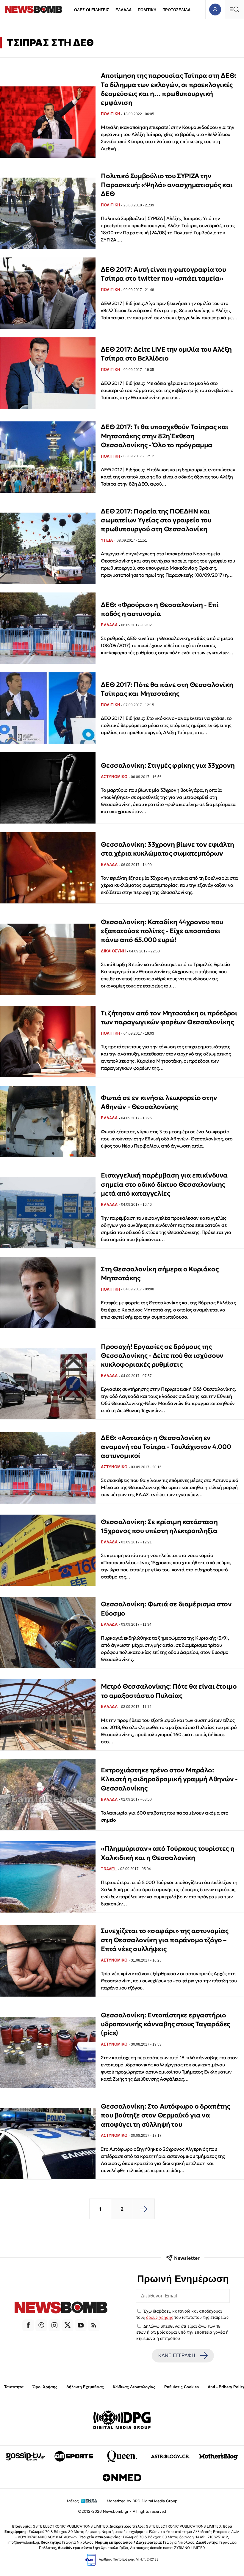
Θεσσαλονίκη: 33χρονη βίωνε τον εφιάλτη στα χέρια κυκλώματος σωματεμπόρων (167, 849)
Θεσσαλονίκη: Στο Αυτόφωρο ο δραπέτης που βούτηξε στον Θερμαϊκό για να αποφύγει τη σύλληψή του (165, 2115)
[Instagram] (54, 2325)
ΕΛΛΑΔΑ (123, 10)
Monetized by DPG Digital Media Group (142, 2501)
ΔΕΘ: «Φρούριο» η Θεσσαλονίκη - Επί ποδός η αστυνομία (160, 609)
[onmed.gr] (122, 2478)
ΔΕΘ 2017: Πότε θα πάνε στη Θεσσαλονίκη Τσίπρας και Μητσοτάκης (167, 689)
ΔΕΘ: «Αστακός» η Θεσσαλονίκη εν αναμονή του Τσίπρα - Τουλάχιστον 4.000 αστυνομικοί (166, 1447)
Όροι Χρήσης (45, 2387)
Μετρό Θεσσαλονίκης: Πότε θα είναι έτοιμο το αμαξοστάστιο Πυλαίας (169, 1691)
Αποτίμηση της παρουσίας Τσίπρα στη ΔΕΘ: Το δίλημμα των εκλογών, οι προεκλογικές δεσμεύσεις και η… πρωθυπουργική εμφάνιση (169, 89)
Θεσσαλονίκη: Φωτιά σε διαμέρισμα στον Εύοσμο (166, 1609)
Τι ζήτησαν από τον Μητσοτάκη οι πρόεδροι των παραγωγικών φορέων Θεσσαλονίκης (169, 1018)
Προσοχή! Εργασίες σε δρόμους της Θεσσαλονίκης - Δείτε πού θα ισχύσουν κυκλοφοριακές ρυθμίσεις (162, 1356)
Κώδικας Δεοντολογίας (134, 2387)
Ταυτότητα (14, 2387)
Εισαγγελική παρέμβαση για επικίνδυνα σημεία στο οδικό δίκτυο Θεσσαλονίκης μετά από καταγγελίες (164, 1184)
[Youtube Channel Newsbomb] (81, 2325)
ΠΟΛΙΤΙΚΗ (147, 10)
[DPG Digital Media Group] (122, 2421)
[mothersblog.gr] (218, 2456)
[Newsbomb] (61, 2308)
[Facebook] (28, 2325)
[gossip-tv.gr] (26, 2456)
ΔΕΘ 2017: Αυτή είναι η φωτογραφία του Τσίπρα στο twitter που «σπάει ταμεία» (163, 274)
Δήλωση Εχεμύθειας (85, 2387)
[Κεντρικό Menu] (234, 9)
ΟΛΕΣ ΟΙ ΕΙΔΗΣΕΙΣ (92, 10)
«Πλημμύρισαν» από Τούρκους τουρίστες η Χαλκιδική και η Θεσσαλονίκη (168, 1853)
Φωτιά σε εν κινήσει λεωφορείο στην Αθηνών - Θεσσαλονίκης (159, 1102)
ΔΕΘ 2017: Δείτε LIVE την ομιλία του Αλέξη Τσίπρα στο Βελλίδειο (166, 354)
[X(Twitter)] (68, 2325)
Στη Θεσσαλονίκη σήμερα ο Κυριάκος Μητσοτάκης (160, 1274)
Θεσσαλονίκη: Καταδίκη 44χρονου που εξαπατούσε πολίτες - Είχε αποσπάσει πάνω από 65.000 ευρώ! (162, 931)
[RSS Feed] (94, 2325)
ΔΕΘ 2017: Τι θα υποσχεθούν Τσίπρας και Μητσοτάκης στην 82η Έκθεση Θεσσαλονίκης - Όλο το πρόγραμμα (165, 436)
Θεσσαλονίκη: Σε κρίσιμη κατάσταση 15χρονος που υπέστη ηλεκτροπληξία (159, 1526)
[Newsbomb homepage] (34, 9)
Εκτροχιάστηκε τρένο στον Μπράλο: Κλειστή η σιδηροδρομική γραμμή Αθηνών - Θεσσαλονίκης (169, 1779)
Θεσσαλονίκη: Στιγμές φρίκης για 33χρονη (168, 765)
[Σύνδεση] (215, 9)
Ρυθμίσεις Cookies (182, 2387)
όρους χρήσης (160, 2317)
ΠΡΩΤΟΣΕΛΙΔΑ (176, 10)
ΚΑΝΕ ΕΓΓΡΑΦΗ (177, 2355)
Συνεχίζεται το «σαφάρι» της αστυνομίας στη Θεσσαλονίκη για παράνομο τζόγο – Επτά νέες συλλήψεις (165, 1940)
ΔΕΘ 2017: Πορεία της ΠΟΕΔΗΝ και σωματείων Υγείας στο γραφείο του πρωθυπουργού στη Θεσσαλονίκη (156, 520)
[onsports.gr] (74, 2456)
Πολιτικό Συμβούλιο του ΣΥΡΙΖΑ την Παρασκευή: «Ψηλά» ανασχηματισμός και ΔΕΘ (167, 185)
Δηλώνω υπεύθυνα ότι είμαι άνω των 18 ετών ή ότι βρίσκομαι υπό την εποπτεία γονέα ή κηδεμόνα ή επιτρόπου (182, 2332)
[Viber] (41, 2325)
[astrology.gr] (170, 2456)
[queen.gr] (122, 2456)
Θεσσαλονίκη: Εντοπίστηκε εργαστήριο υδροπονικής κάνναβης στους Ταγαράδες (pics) (165, 2024)
